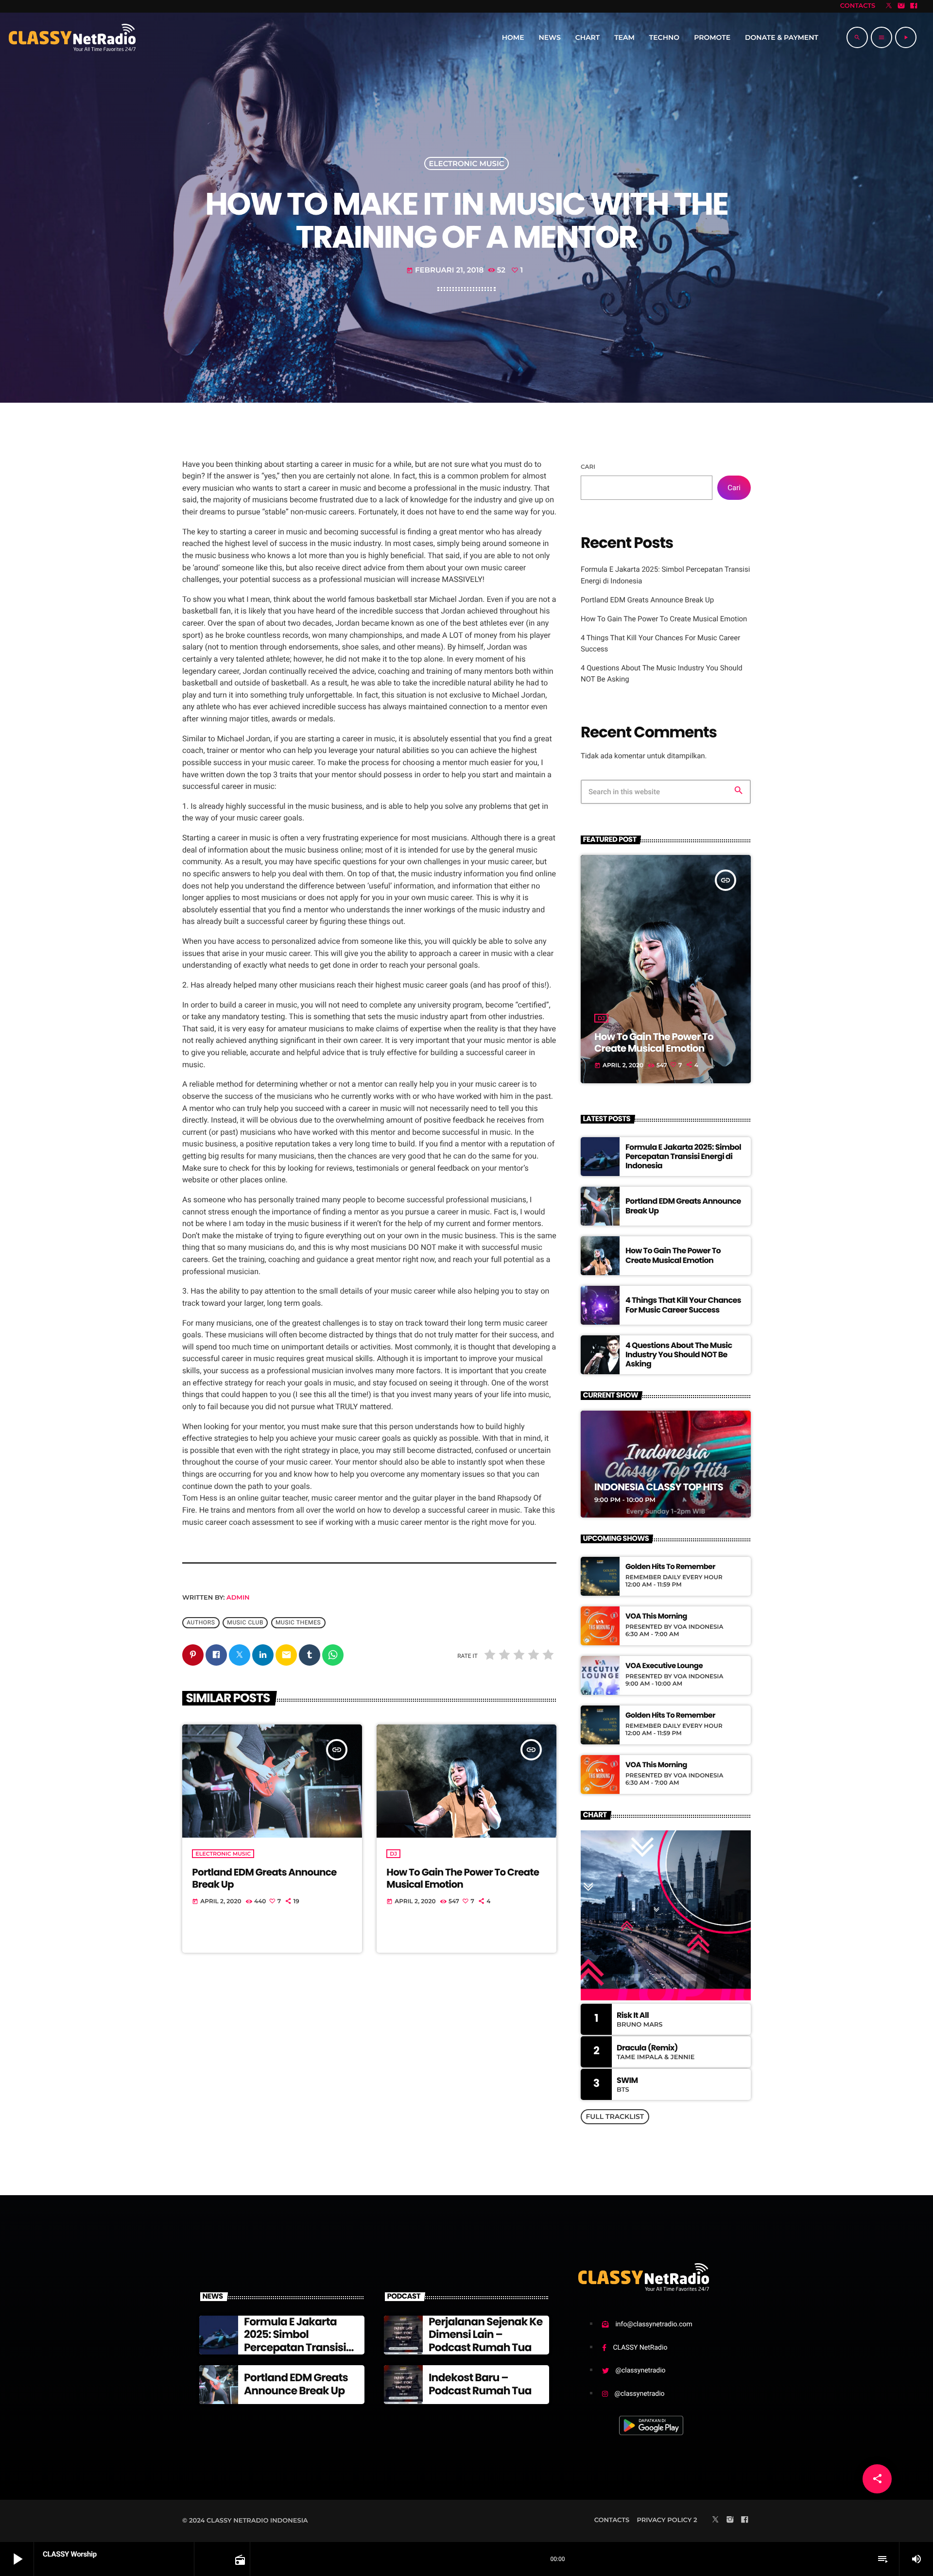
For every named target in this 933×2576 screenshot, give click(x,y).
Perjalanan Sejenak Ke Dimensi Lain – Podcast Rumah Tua (485, 2335)
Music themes (298, 1622)
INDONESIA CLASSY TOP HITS (659, 1487)
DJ (393, 1854)
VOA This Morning (656, 1617)
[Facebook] (914, 6)
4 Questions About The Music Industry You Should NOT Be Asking (679, 1355)
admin (238, 1598)
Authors (201, 1622)
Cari (588, 467)
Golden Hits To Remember (670, 1567)
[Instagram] (901, 6)
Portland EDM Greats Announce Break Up (264, 1878)
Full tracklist (615, 2116)
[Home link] (72, 37)
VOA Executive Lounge (664, 1666)
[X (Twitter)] (889, 6)
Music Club (245, 1622)
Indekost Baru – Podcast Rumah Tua (480, 2384)
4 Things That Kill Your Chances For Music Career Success (683, 1305)
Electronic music (466, 163)
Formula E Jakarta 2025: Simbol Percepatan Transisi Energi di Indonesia (683, 1156)
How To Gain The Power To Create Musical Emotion (463, 1878)
